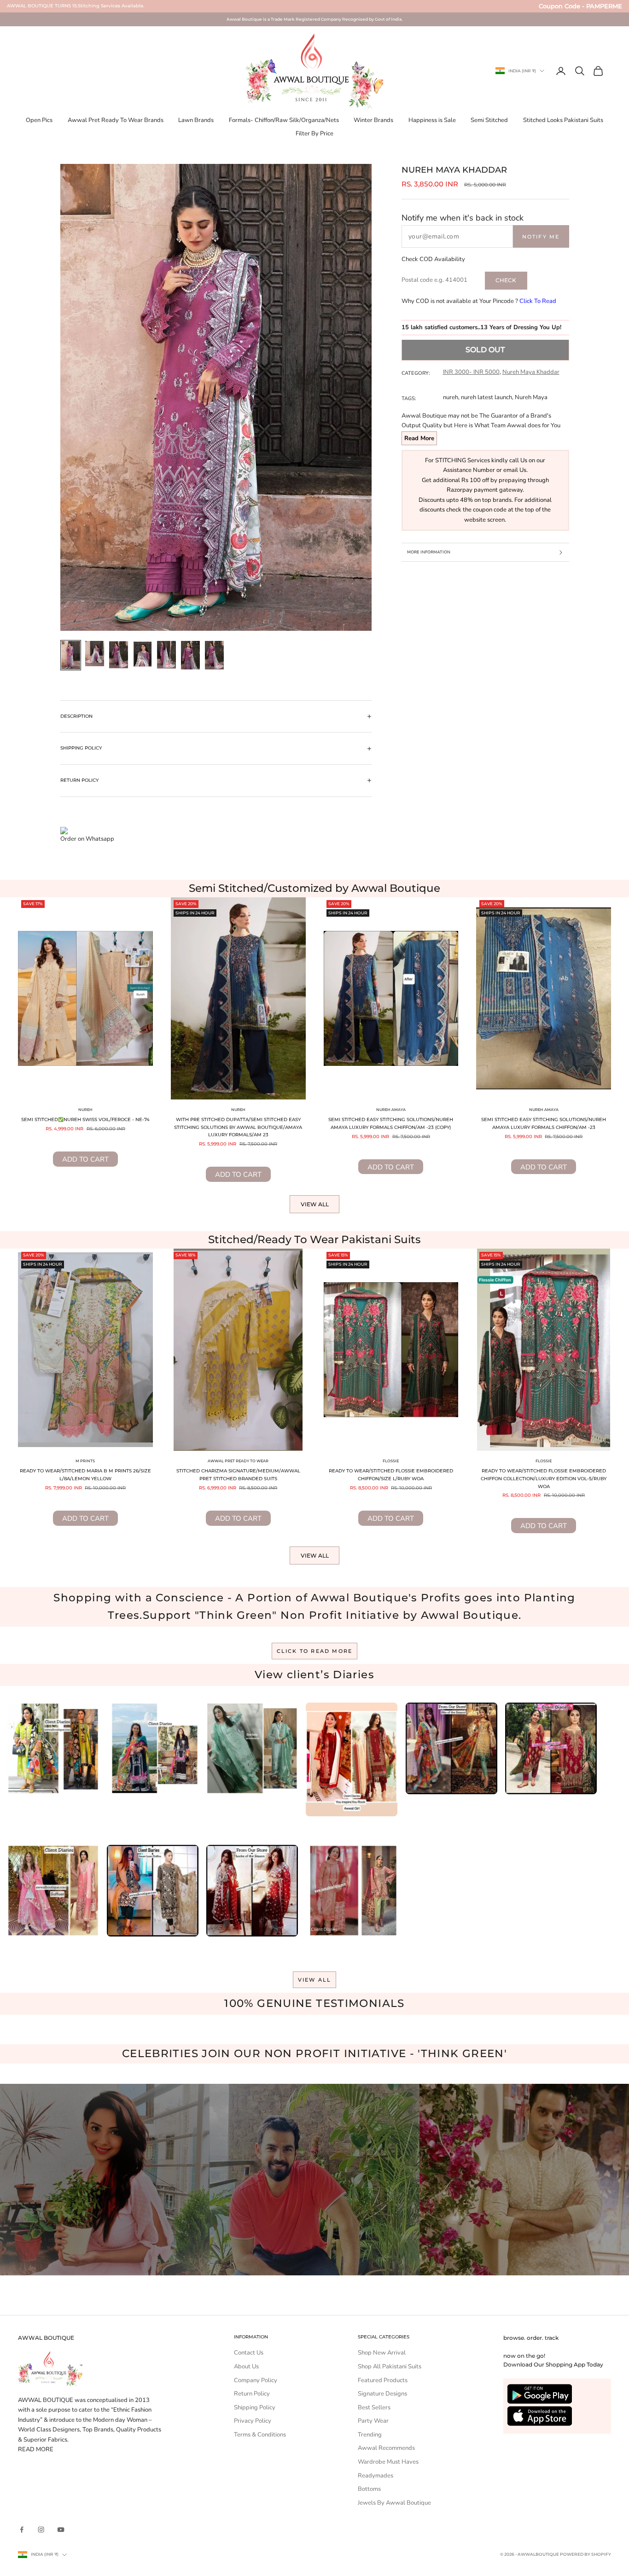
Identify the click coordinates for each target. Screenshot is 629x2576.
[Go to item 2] (95, 654)
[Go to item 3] (119, 655)
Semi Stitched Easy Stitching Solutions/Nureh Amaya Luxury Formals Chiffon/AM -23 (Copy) (391, 1123)
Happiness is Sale (432, 120)
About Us (246, 2367)
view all (315, 1980)
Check (506, 280)
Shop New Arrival (382, 2353)
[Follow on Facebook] (22, 2529)
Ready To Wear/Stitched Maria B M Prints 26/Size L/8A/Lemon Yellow (85, 1475)
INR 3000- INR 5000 (471, 372)
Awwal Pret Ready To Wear (238, 1461)
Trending (370, 2435)
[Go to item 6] (191, 655)
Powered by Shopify (585, 2554)
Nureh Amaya (391, 1110)
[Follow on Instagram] (41, 2529)
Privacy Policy (253, 2421)
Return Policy (252, 2394)
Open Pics (39, 120)
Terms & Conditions (260, 2435)
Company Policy (256, 2380)
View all (315, 1204)
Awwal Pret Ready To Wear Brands (116, 120)
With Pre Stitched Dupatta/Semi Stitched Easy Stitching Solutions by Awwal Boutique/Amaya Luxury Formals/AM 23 (238, 1127)
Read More (419, 438)
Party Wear (373, 2421)
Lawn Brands (196, 120)
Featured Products (383, 2380)
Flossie (391, 1461)
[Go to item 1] (71, 655)
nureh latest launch (486, 397)
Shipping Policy (255, 2407)
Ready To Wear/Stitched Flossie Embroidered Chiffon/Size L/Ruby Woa (391, 1475)
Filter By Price (314, 134)
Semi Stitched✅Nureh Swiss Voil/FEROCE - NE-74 (85, 1119)
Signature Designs (382, 2394)
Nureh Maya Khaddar (531, 372)
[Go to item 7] (215, 655)
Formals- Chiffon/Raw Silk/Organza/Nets (284, 120)
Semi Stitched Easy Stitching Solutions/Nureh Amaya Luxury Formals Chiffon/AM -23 (544, 1123)
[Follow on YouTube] (61, 2529)
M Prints (85, 1461)
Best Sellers (374, 2407)
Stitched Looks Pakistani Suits (563, 120)
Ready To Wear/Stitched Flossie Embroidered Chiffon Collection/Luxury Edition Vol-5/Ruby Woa (544, 1478)
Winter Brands (373, 120)
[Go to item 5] (167, 655)
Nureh (85, 1110)
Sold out (485, 350)
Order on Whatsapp (87, 839)
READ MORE (36, 2449)
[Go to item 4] (143, 654)
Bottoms (369, 2489)
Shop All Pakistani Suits (390, 2367)
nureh (451, 397)
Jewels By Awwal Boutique (394, 2503)
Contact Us (249, 2353)
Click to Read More (315, 1651)
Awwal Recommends (386, 2448)
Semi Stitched (489, 120)
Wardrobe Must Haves (388, 2462)
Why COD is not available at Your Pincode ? (479, 301)
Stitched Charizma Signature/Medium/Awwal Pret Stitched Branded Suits (238, 1475)
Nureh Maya (531, 397)
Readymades (376, 2476)
